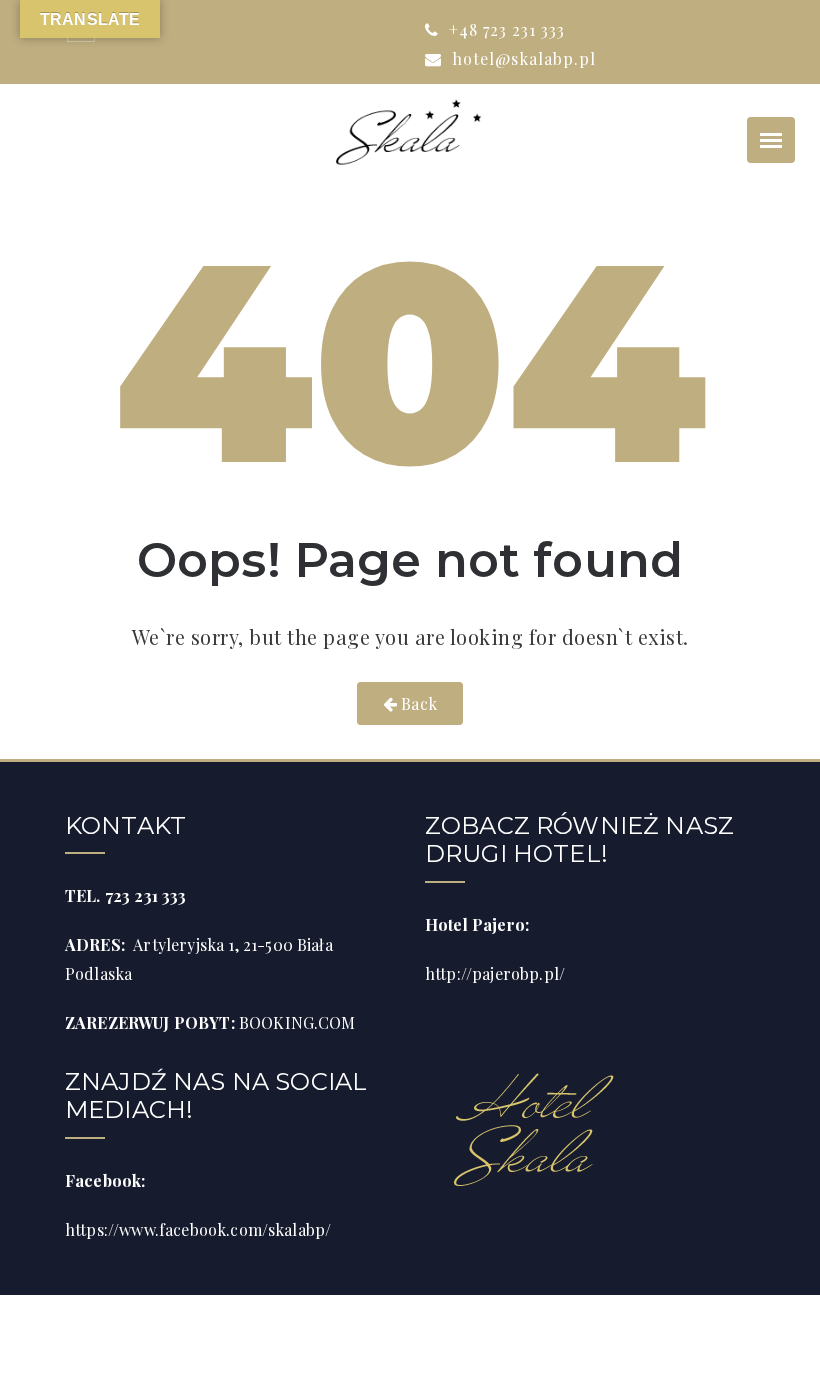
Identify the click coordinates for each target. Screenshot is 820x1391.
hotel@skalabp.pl (521, 58)
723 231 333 (146, 895)
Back (417, 703)
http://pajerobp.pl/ (495, 973)
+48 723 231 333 (504, 29)
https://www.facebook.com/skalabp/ (198, 1229)
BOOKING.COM (297, 1022)
